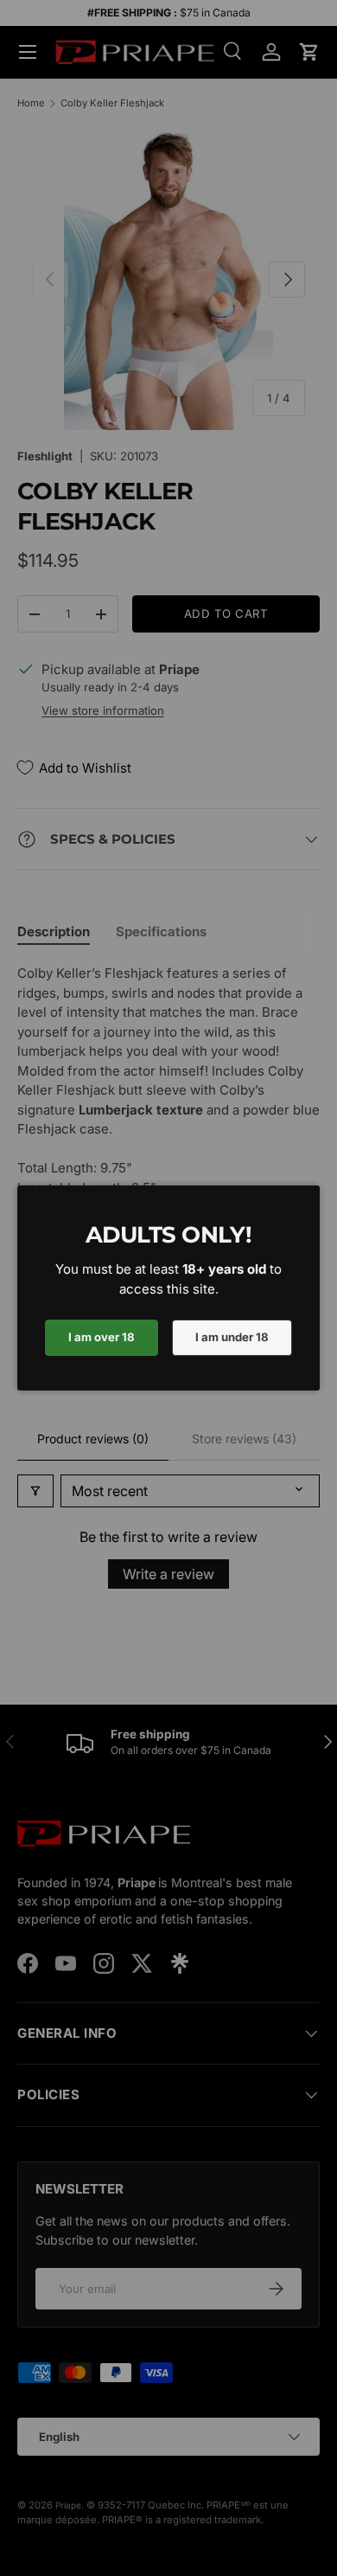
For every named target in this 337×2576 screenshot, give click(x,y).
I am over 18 (102, 1337)
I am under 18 (232, 1337)
